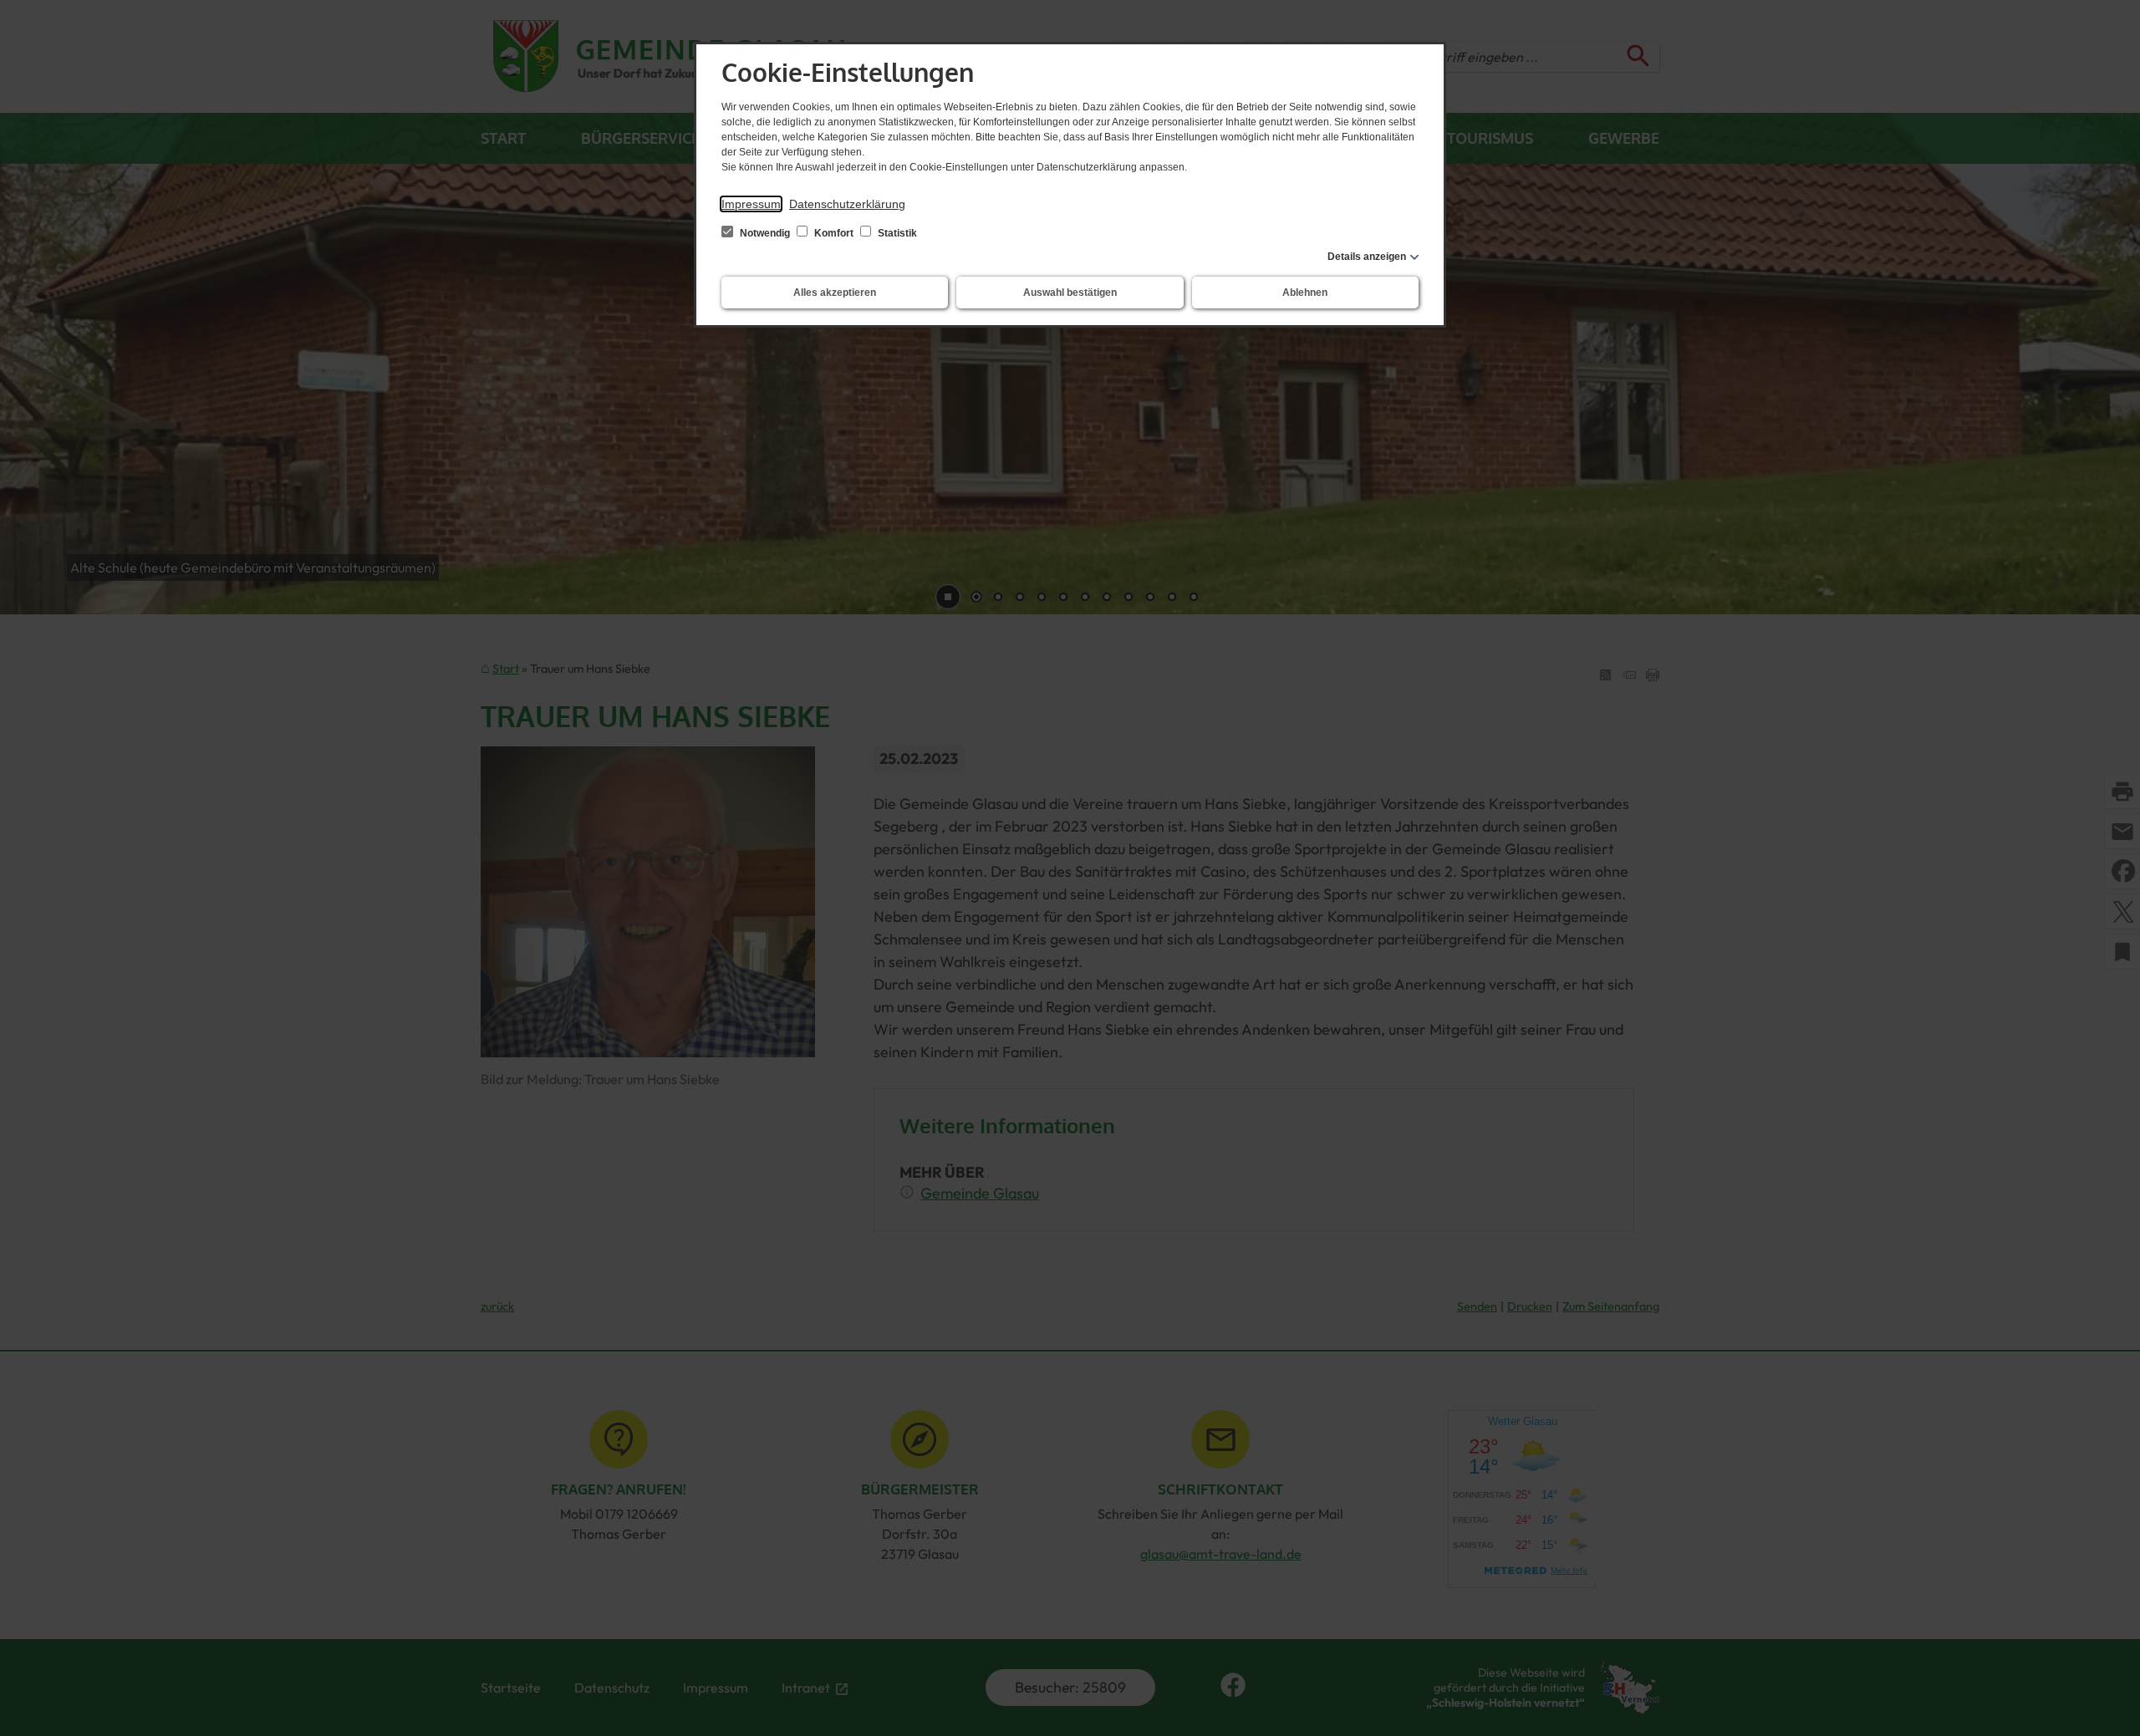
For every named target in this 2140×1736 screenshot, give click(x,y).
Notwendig (765, 233)
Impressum (751, 204)
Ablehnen (1305, 293)
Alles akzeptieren (835, 293)
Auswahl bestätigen (1070, 293)
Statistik (896, 233)
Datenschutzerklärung (847, 204)
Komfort (834, 233)
